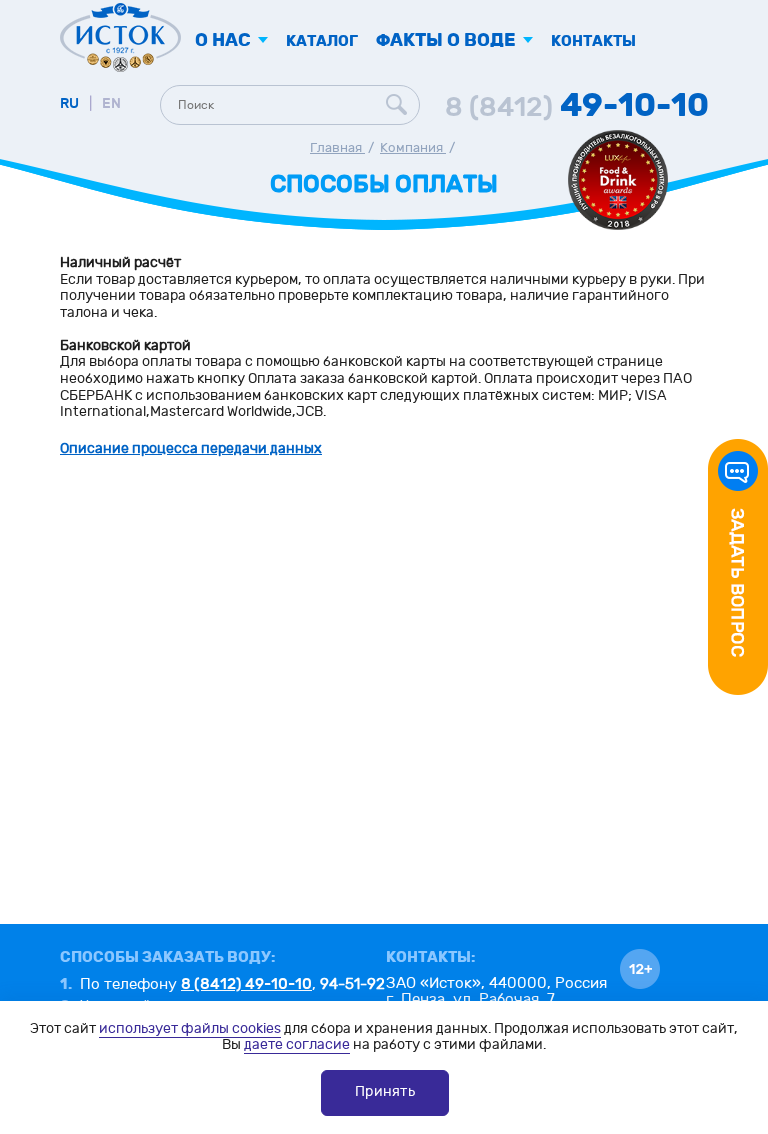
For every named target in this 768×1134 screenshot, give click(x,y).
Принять (385, 1091)
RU (69, 103)
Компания (413, 148)
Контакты (593, 41)
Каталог (322, 41)
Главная (337, 148)
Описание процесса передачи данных (191, 448)
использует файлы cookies (190, 1028)
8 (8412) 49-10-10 (246, 984)
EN (111, 103)
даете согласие (297, 1044)
